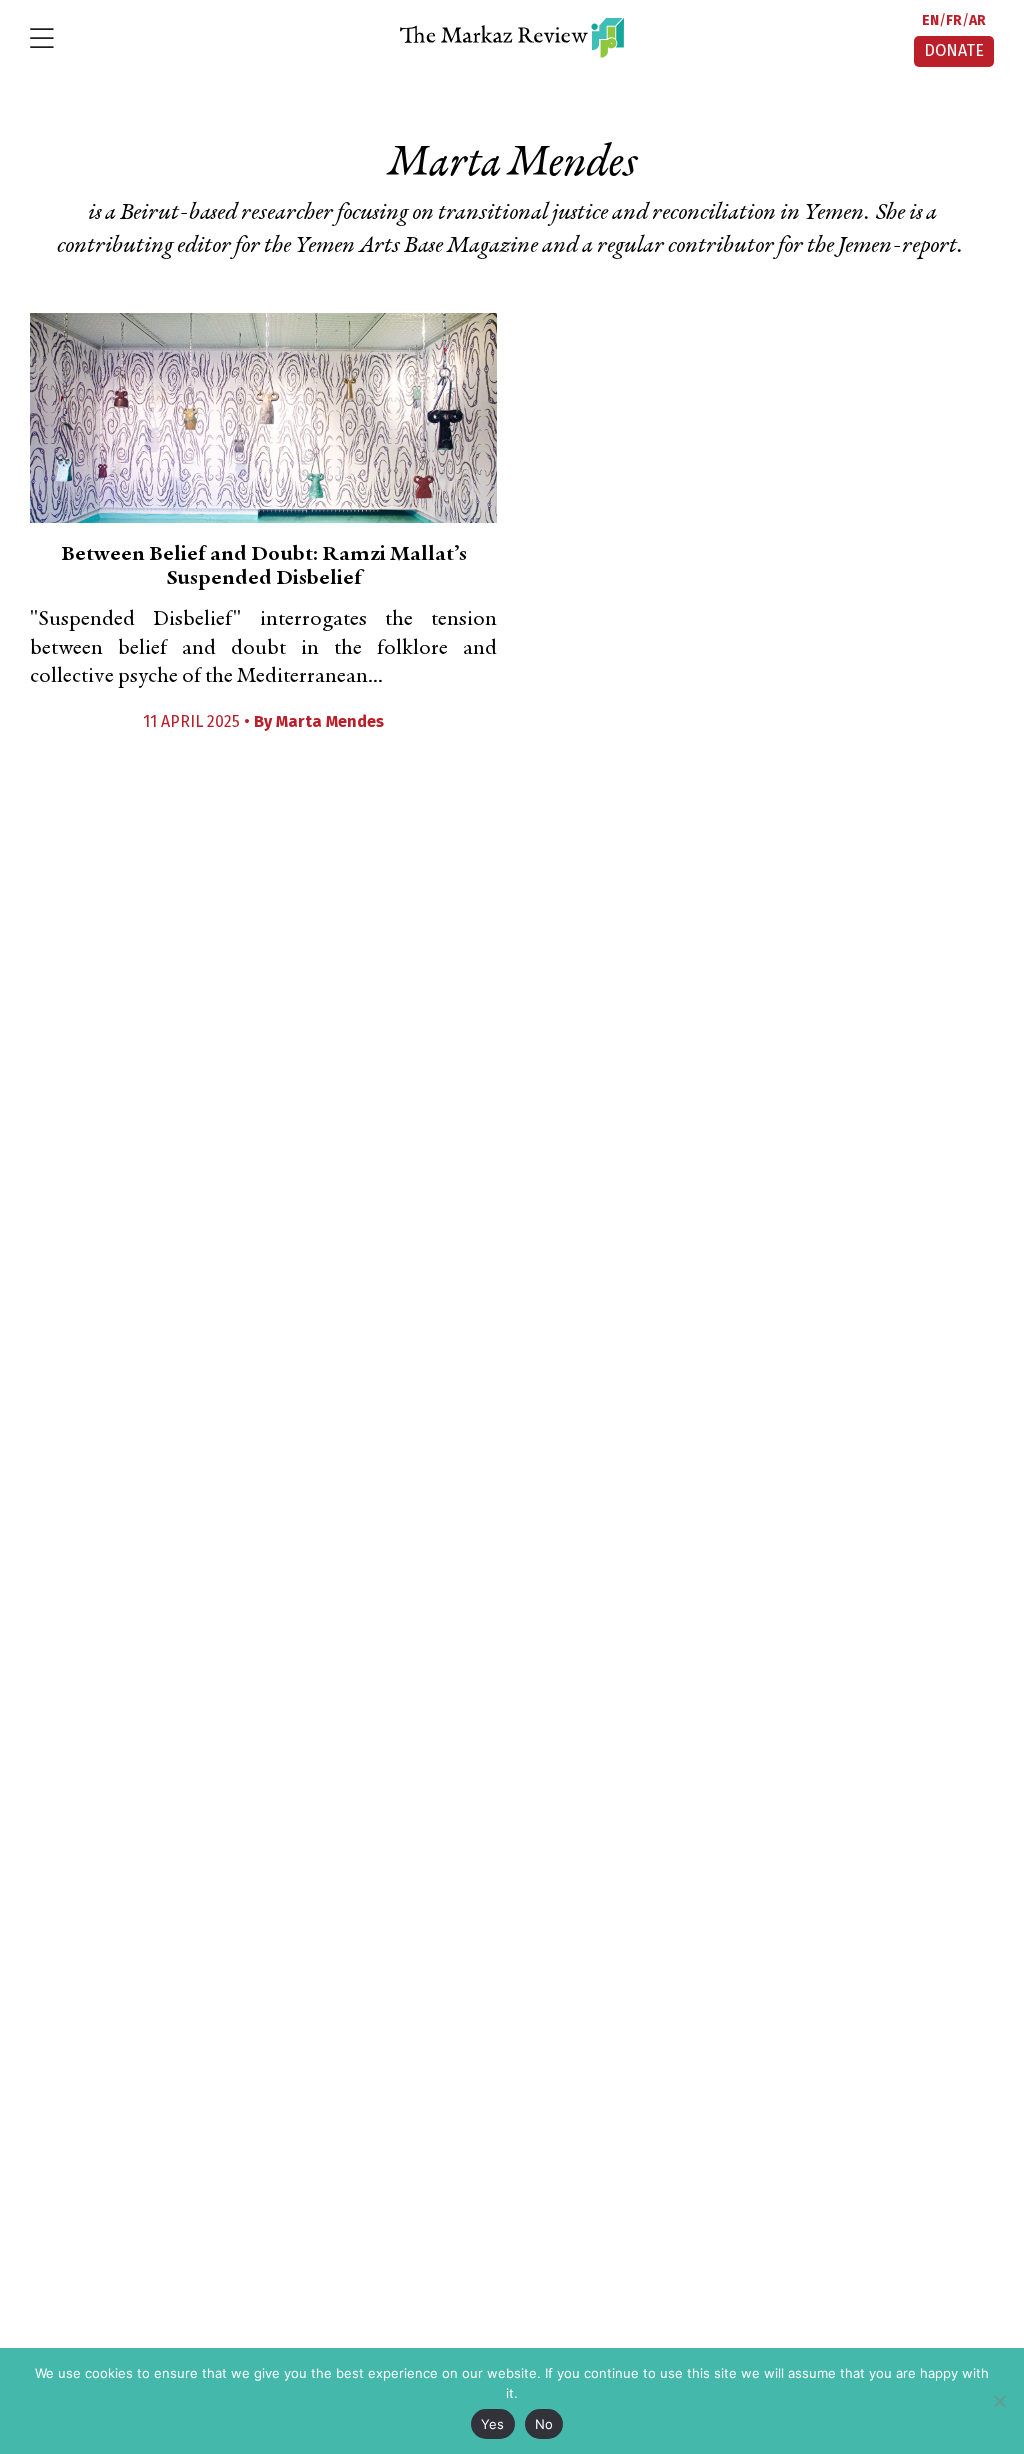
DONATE (954, 50)
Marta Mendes (330, 721)
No (544, 2424)
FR (954, 20)
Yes (493, 2424)
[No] (999, 2401)
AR (977, 20)
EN (930, 20)
